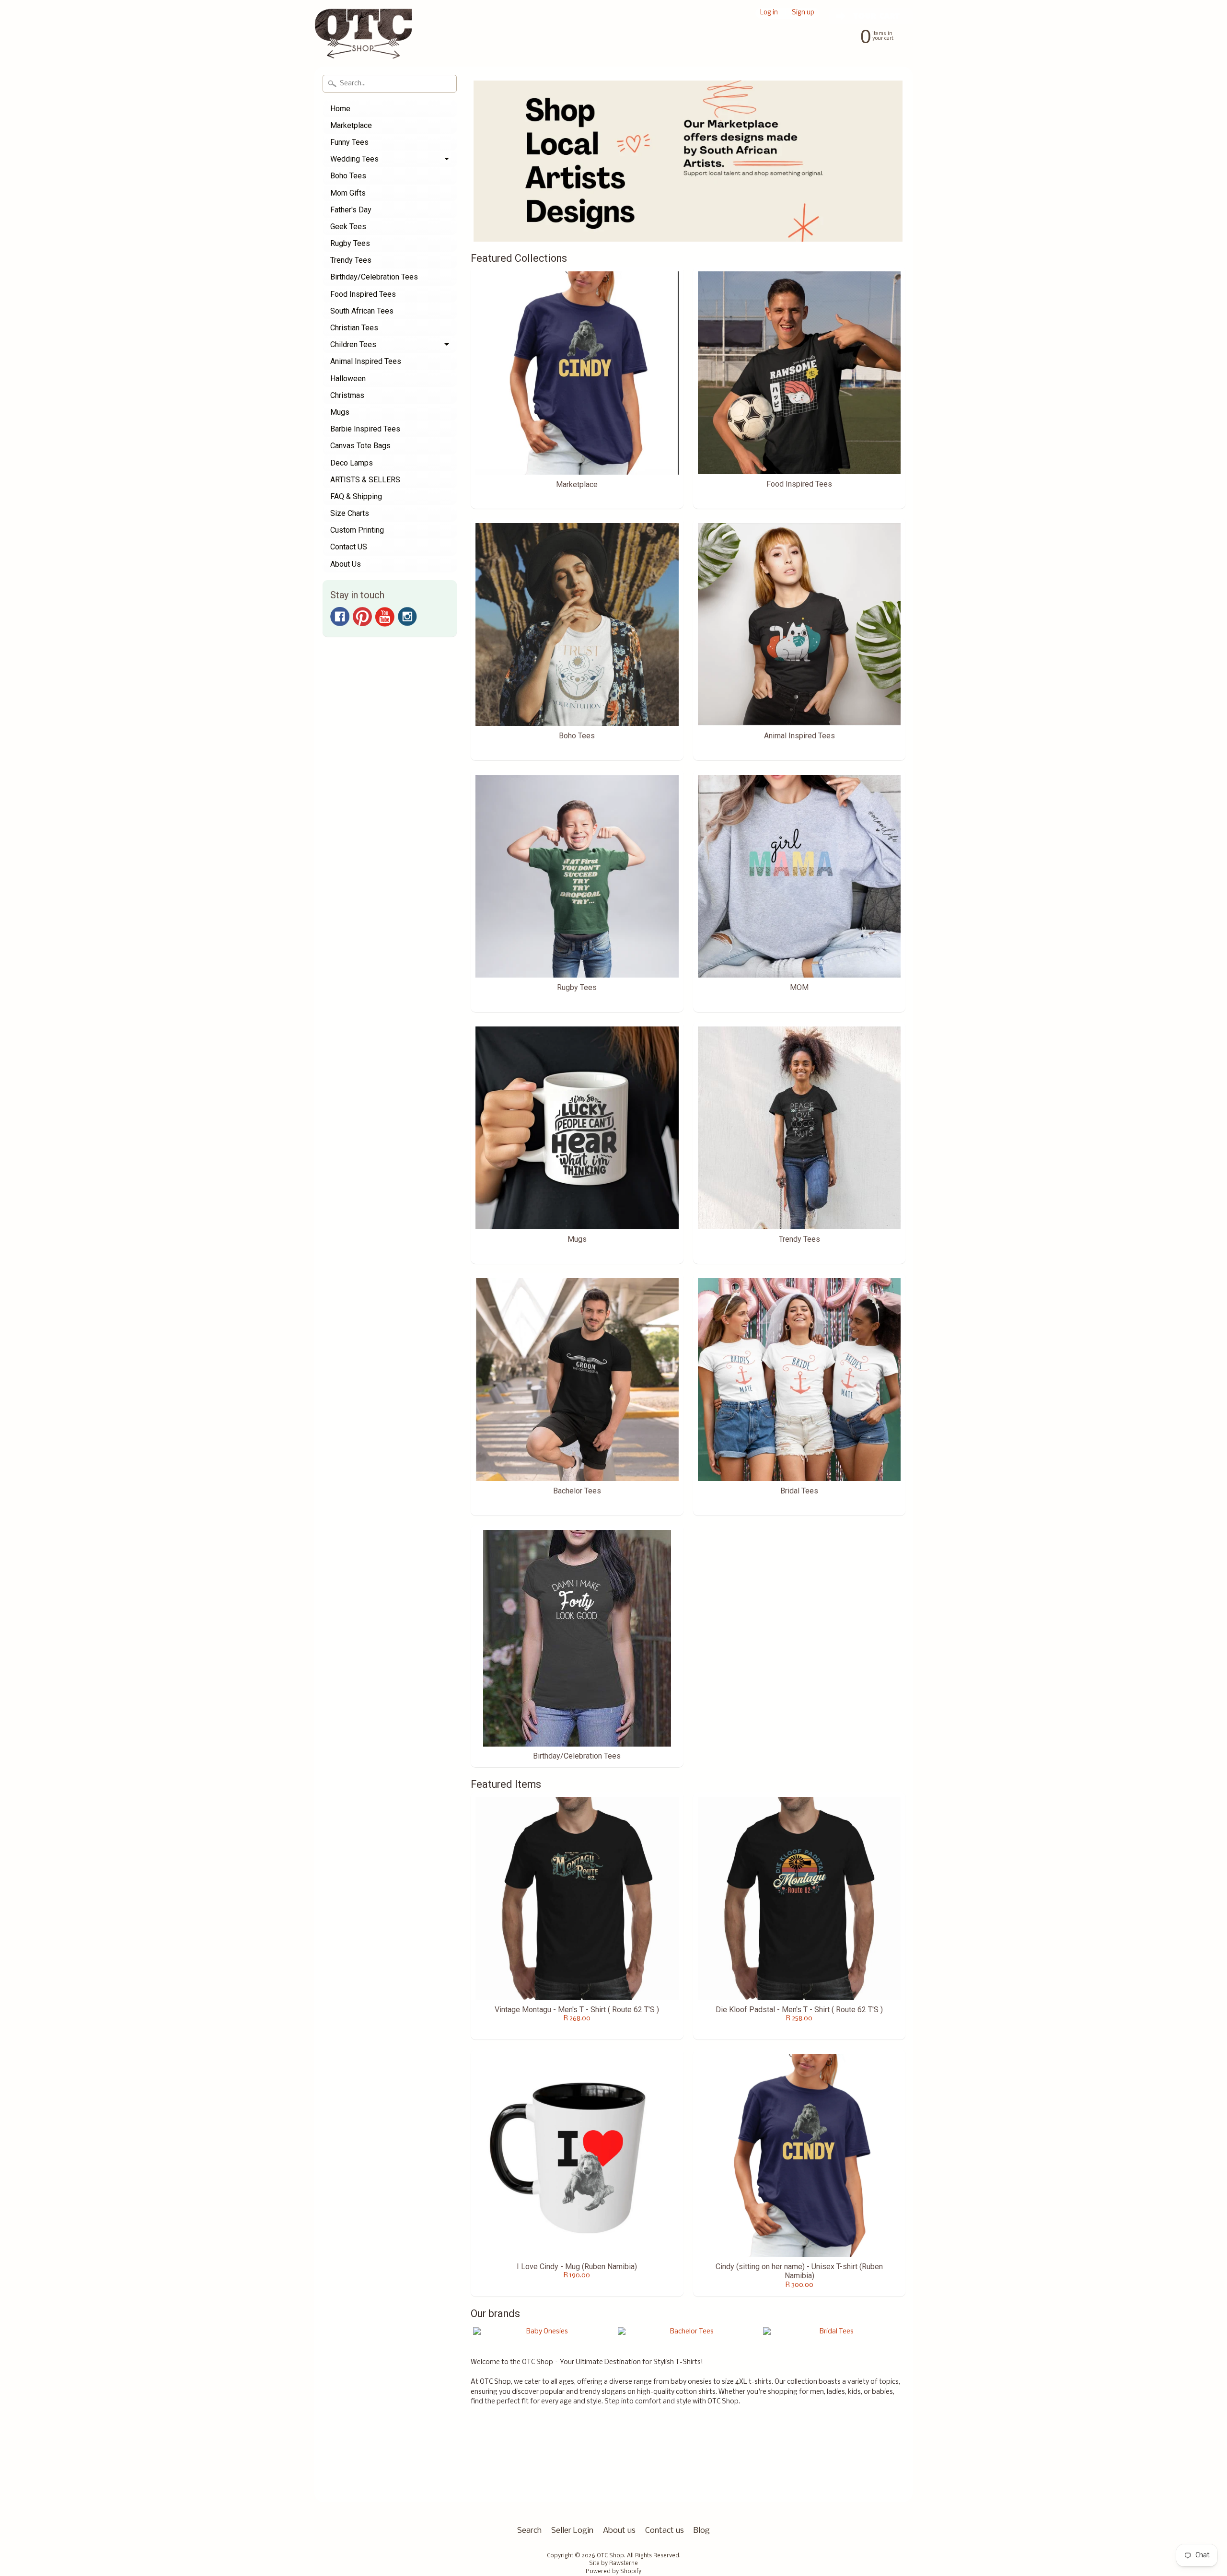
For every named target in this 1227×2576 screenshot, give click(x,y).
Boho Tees (348, 176)
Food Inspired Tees (363, 294)
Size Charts (350, 513)
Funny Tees (349, 142)
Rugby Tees (350, 243)
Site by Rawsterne (613, 2564)
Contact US (349, 547)
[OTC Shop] (364, 40)
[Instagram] (407, 617)
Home (340, 109)
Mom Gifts (348, 193)
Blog (702, 2531)
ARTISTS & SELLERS (365, 480)
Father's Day (351, 210)
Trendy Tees (351, 260)
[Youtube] (385, 617)
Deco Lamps (352, 463)
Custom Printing (357, 530)
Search (529, 2531)
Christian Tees (354, 328)
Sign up (803, 13)
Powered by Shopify (613, 2572)
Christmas (347, 395)
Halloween (348, 379)
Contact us (665, 2531)
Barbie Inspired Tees (365, 429)
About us (619, 2531)
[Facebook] (340, 617)
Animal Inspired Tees (366, 361)
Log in (769, 13)
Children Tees (353, 344)
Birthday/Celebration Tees (374, 277)
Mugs (340, 412)
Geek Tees (348, 227)
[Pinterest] (362, 617)
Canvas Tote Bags (360, 446)
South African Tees (362, 311)
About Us (346, 564)
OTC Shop (610, 2556)
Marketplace (351, 125)
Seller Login (572, 2531)
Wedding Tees (354, 159)
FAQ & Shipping (356, 496)
